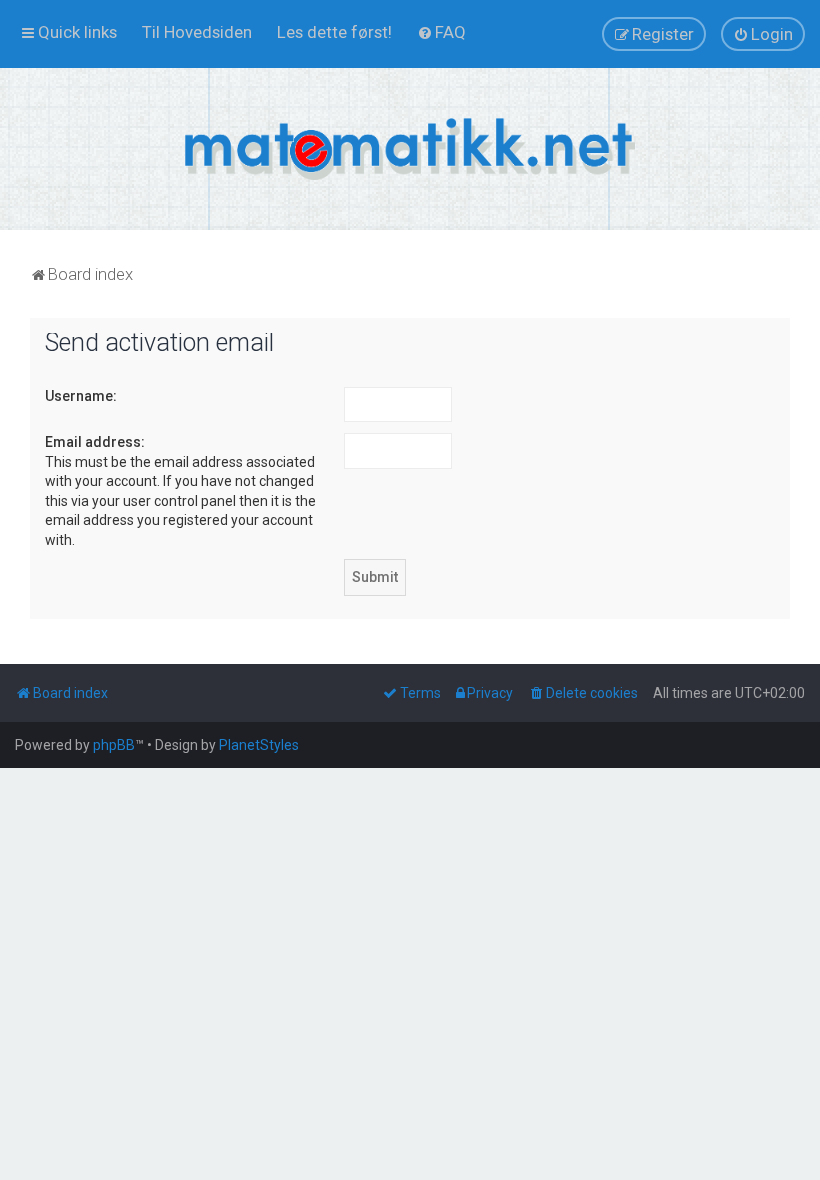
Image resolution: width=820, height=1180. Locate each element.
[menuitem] (197, 32)
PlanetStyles (259, 745)
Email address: (95, 442)
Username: (81, 396)
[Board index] (410, 149)
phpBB (114, 745)
